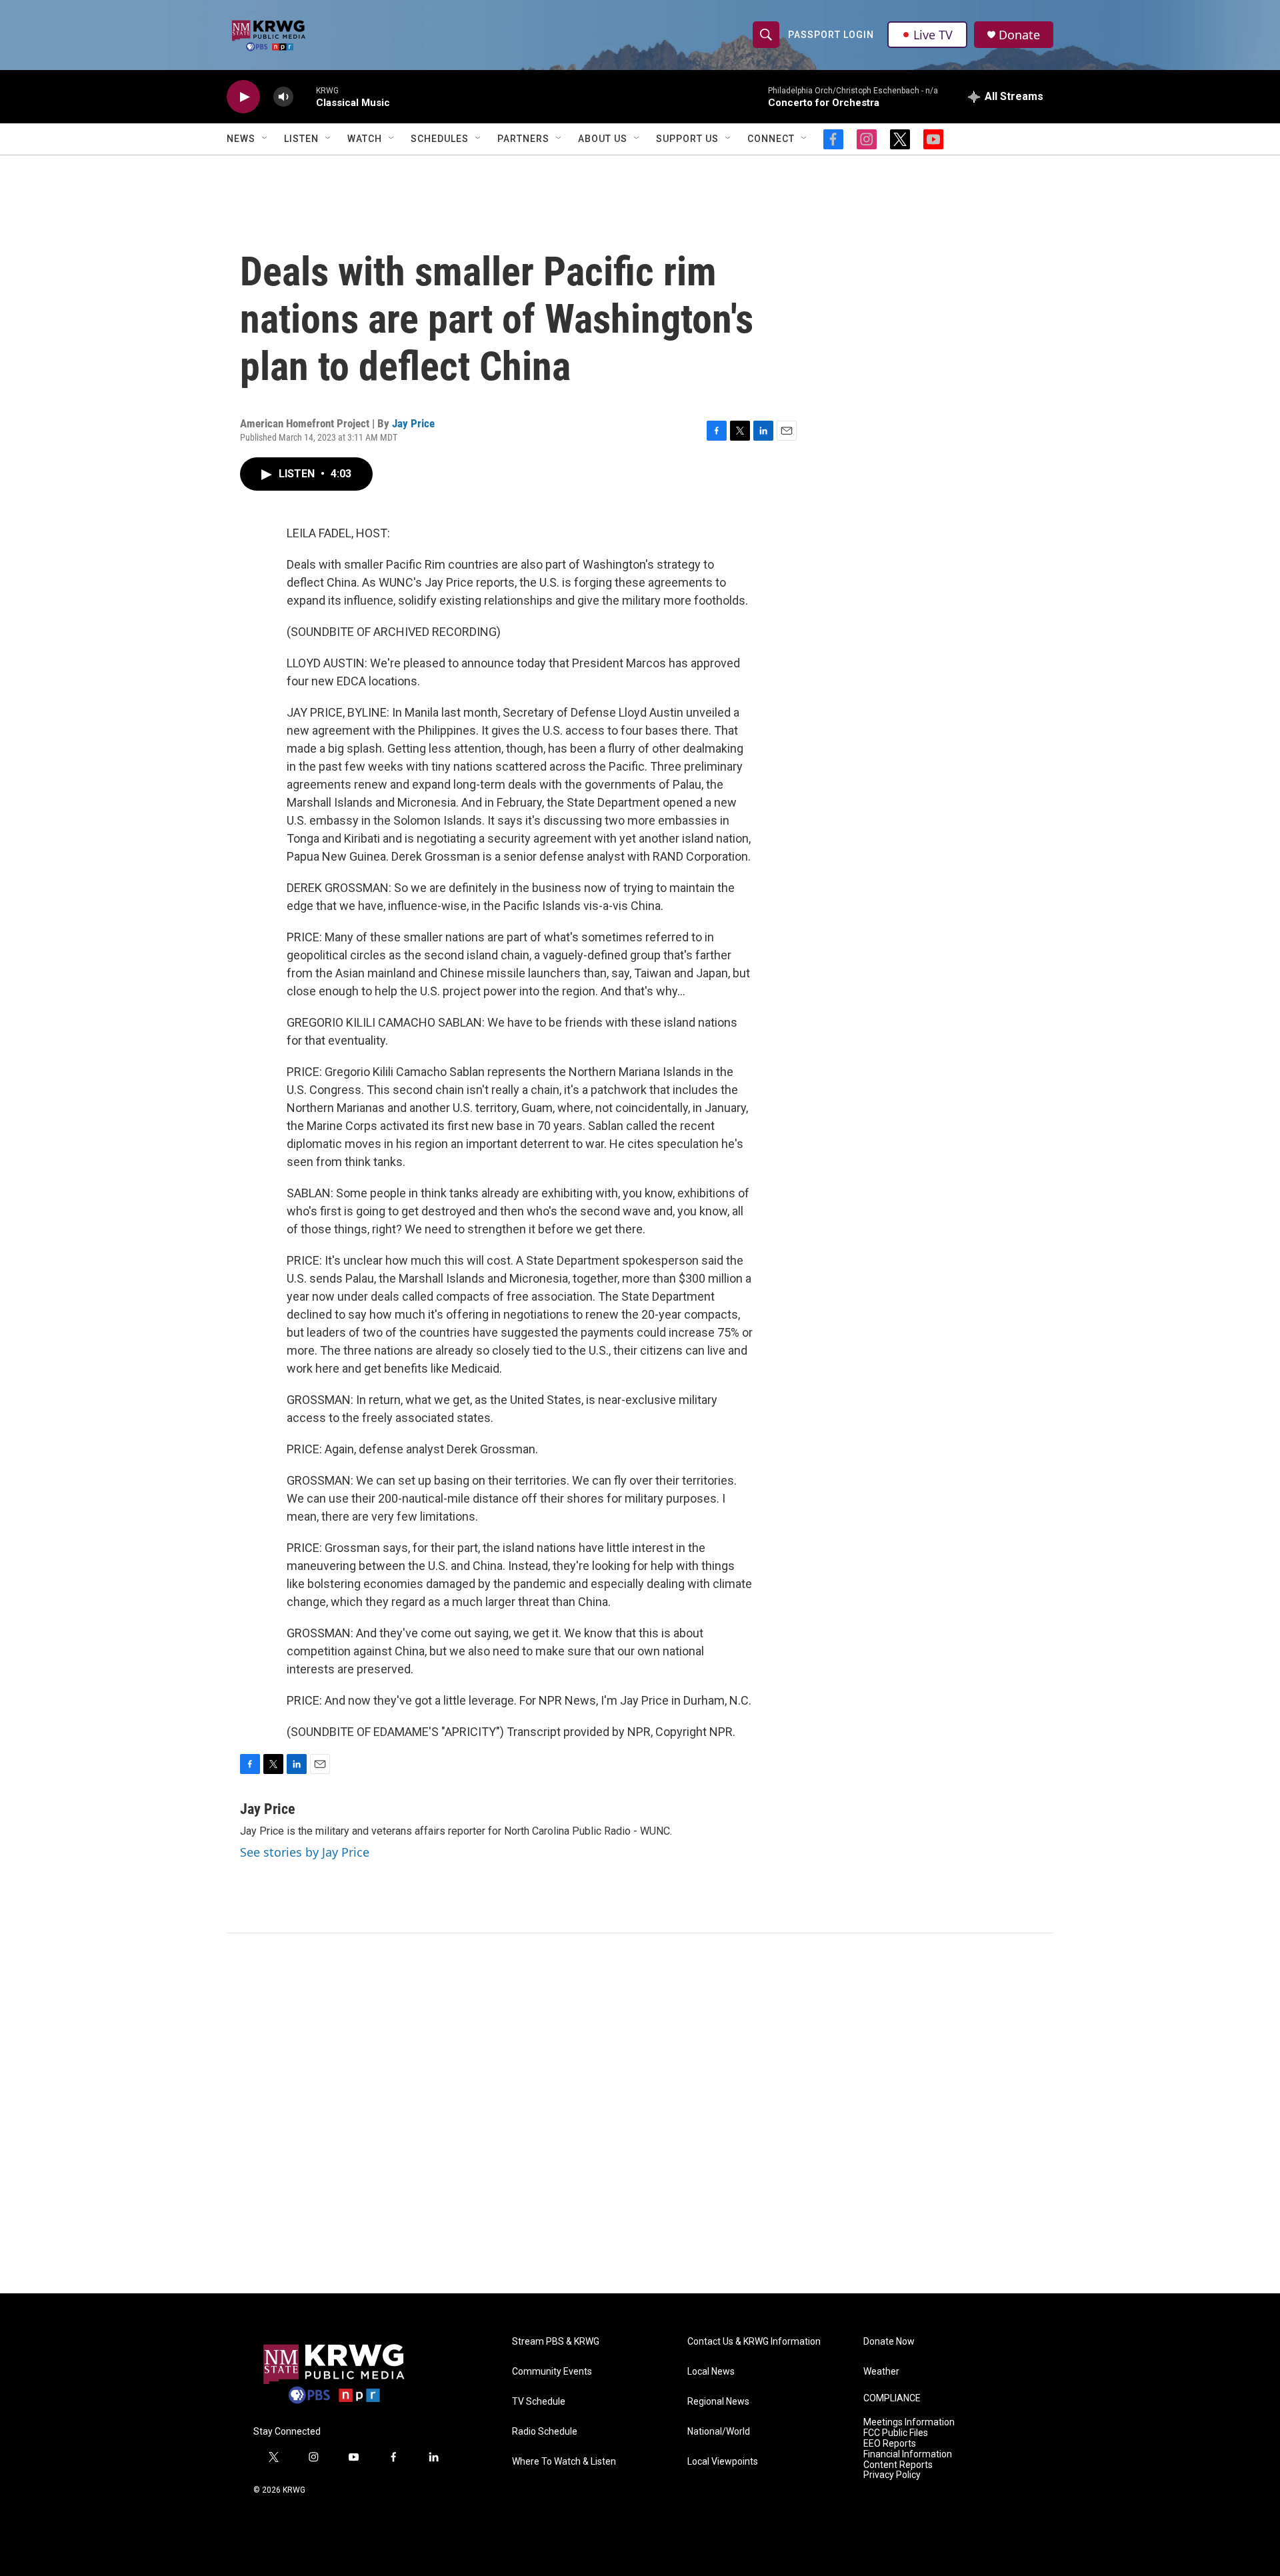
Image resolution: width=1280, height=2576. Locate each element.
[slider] (305, 96)
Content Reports (898, 2465)
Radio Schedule (545, 2432)
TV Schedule (539, 2402)
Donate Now (889, 2342)
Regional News (718, 2402)
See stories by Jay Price (305, 1852)
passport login (831, 35)
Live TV (933, 35)
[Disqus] (640, 2113)
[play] (243, 97)
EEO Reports (890, 2444)
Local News (711, 2372)
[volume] (283, 97)
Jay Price (413, 423)
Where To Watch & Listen (564, 2462)
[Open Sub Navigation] (265, 139)
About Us (603, 139)
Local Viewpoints (723, 2462)
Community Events (552, 2372)
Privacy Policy (892, 2475)
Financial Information (908, 2454)
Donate (1019, 35)
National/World (719, 2432)
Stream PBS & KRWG (556, 2342)
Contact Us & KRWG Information (754, 2342)
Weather (881, 2372)
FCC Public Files (896, 2433)
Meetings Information (909, 2422)
